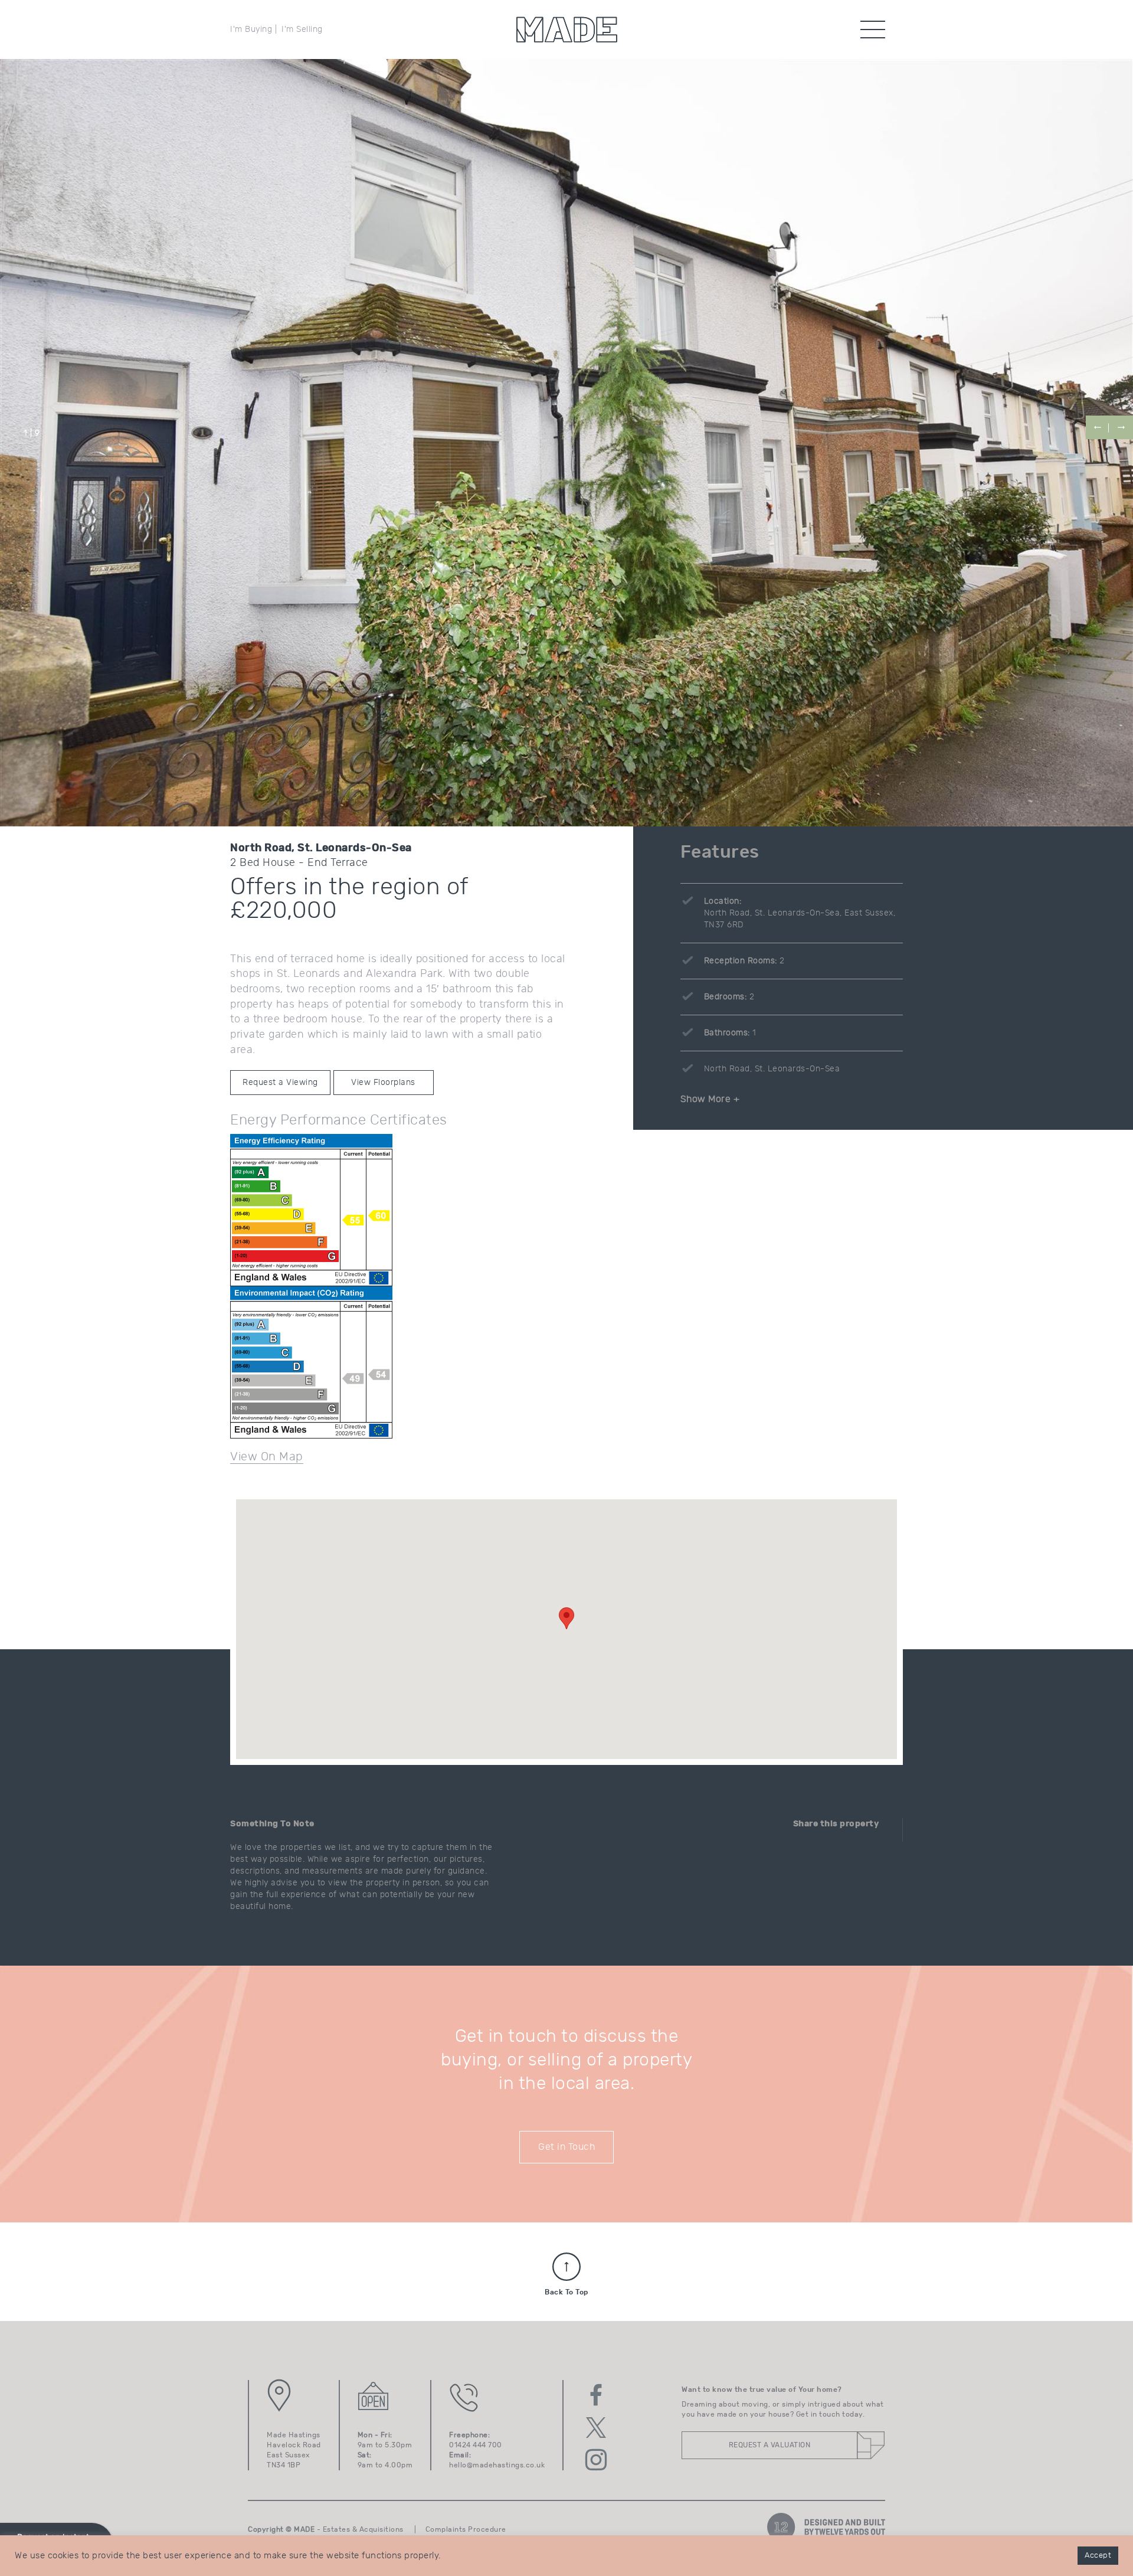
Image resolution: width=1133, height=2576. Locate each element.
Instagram (596, 2460)
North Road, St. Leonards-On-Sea (772, 1069)
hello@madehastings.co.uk (497, 2465)
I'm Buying (251, 30)
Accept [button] (1098, 2556)
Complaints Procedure (466, 2529)
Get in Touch (566, 2147)
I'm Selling (302, 30)
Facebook (596, 2395)
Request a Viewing (280, 1083)
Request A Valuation (770, 2445)
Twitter (596, 2427)
